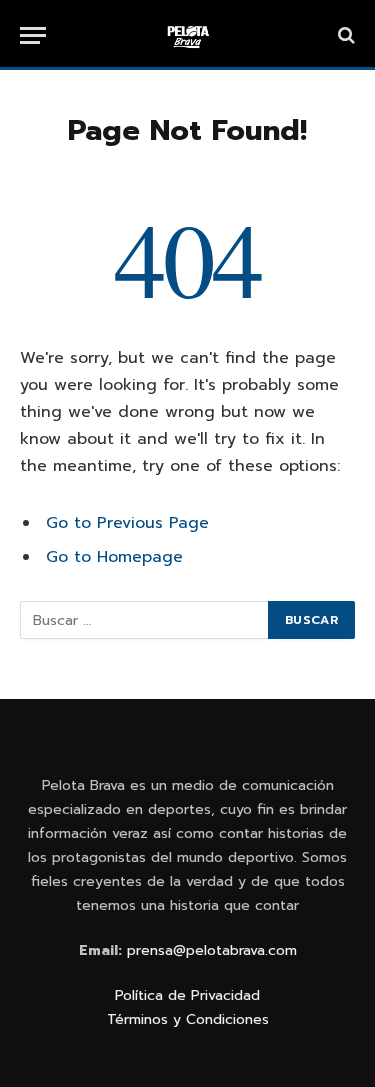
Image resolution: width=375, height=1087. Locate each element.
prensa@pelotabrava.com (212, 950)
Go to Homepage (114, 557)
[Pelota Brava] (188, 35)
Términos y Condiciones (188, 1019)
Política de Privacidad (187, 995)
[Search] (344, 35)
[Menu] (33, 35)
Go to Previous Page (127, 523)
